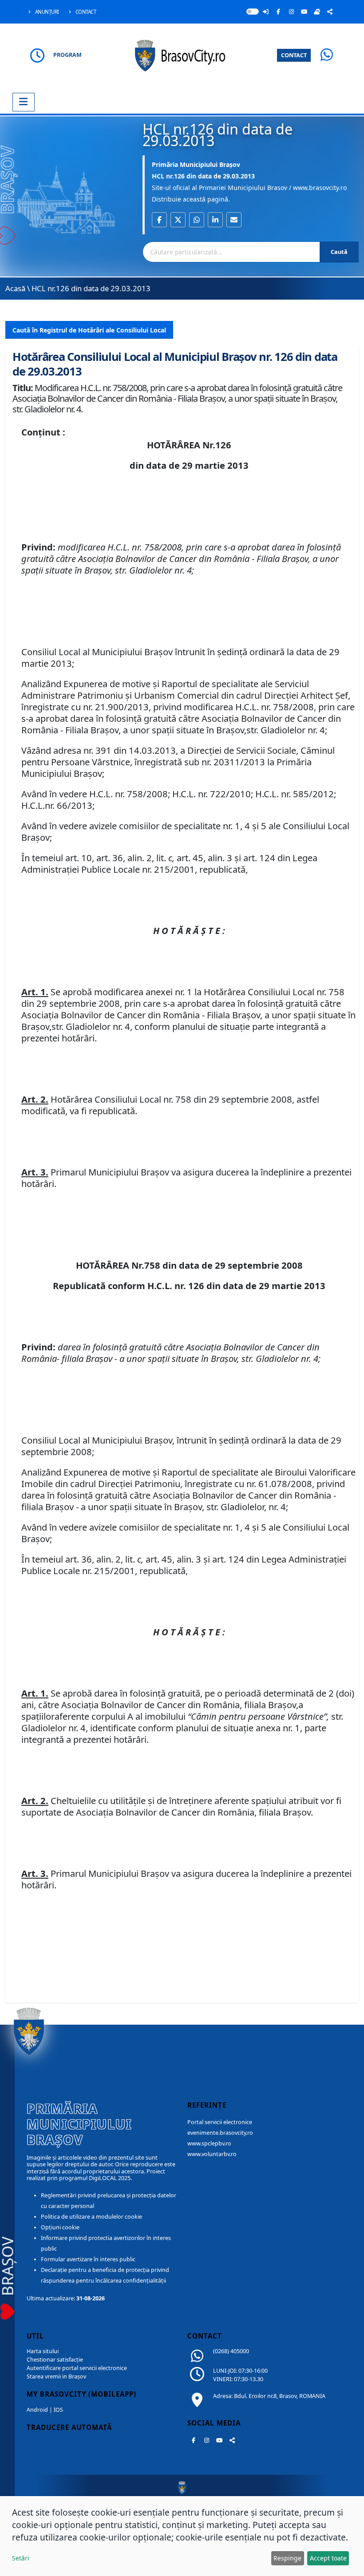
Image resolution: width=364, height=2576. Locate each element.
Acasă (15, 288)
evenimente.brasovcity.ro (220, 2133)
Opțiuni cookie (60, 2227)
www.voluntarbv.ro (212, 2154)
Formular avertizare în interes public (88, 2259)
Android (37, 2410)
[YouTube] (304, 12)
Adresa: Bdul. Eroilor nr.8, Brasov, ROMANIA (269, 2396)
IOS (58, 2410)
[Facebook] (278, 12)
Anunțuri (46, 12)
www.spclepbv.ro (209, 2143)
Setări (21, 2558)
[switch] (253, 12)
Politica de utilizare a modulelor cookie (91, 2217)
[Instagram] (291, 12)
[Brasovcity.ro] (182, 54)
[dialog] (182, 2536)
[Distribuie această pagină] (330, 12)
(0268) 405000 (231, 2351)
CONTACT (294, 55)
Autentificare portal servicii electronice (77, 2368)
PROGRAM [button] (67, 55)
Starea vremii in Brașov (56, 2376)
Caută (339, 252)
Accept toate (328, 2558)
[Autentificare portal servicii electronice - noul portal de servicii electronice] (265, 12)
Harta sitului (43, 2351)
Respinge (287, 2558)
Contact (85, 12)
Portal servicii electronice (220, 2122)
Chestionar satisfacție (55, 2360)
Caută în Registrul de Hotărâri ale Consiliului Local (89, 330)
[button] (159, 220)
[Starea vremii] (317, 12)
